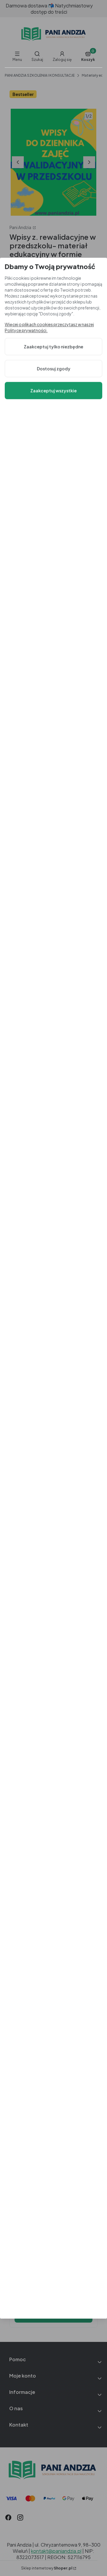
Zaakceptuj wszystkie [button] (53, 391)
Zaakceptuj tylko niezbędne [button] (53, 347)
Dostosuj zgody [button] (54, 369)
